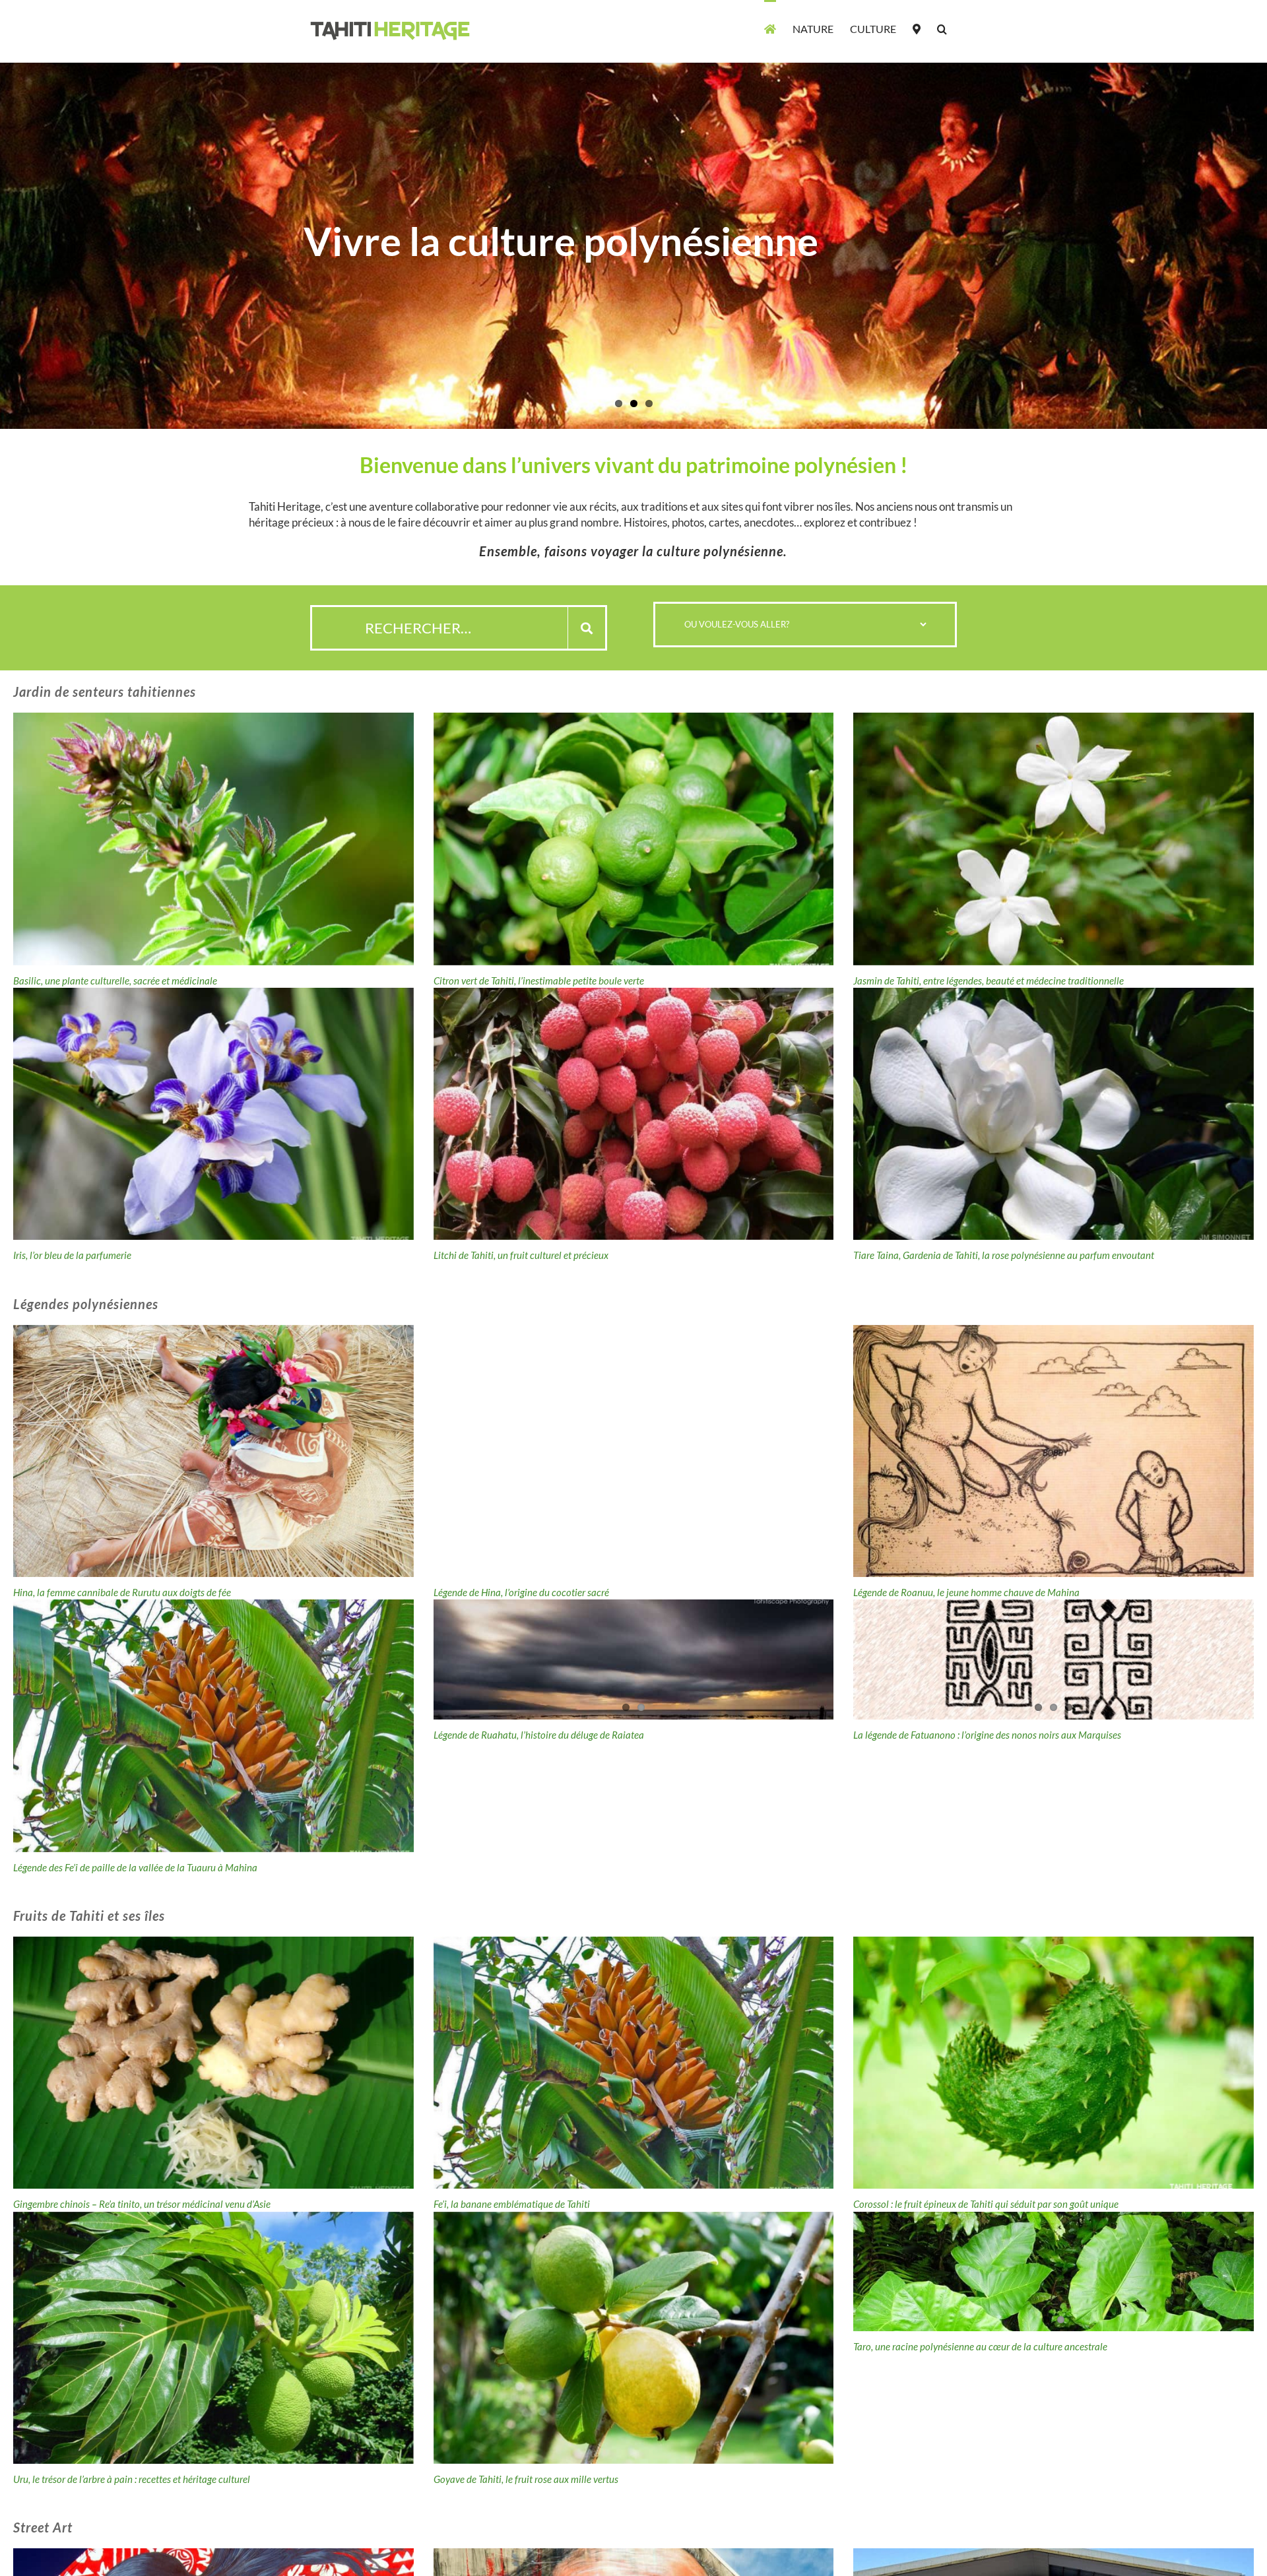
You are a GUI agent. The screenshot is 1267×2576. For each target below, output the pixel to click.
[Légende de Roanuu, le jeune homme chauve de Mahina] (1054, 1451)
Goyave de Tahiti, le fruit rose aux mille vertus (526, 2479)
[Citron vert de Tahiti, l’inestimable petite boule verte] (634, 839)
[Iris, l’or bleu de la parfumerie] (213, 1114)
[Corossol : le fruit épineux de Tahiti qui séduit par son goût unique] (1054, 2063)
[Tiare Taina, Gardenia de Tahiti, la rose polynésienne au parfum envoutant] (1054, 1114)
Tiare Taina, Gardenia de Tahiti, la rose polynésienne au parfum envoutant (1004, 1255)
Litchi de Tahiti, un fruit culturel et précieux (521, 1255)
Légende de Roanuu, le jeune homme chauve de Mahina (966, 1592)
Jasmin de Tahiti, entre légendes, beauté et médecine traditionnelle (989, 981)
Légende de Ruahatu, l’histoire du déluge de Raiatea (539, 1735)
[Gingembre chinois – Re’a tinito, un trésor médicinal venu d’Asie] (213, 2063)
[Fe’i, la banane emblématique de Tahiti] (634, 2063)
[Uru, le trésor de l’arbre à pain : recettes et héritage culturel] (213, 2338)
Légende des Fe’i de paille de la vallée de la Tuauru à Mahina (135, 1867)
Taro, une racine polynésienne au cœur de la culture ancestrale (980, 2346)
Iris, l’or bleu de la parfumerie (72, 1255)
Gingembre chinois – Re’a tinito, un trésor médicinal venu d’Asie (142, 2204)
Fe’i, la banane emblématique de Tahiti (512, 2204)
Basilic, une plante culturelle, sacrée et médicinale (115, 981)
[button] (942, 28)
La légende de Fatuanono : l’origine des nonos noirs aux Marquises (987, 1735)
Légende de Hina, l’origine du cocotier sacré (521, 1592)
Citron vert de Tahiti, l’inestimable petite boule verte (539, 981)
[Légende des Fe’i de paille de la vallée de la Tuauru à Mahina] (213, 1725)
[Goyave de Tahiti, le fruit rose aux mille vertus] (634, 2338)
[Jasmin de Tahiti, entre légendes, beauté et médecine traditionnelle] (1054, 839)
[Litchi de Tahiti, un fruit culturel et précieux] (634, 1114)
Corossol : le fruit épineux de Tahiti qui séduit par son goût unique (986, 2204)
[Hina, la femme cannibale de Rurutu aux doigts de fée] (213, 1451)
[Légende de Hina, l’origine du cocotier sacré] (634, 1451)
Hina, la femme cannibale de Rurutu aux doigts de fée (122, 1592)
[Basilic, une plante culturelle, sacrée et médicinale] (213, 839)
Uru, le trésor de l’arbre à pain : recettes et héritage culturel (132, 2479)
